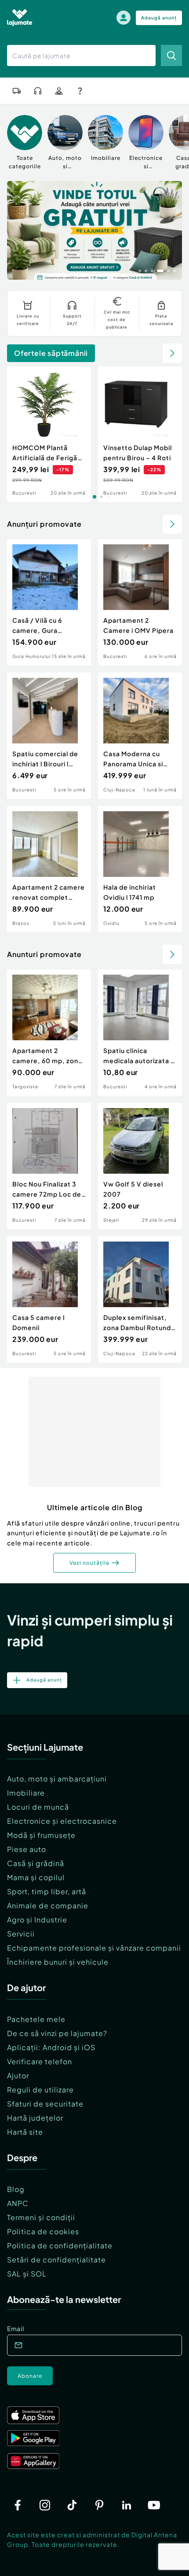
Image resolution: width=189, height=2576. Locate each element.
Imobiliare (26, 1793)
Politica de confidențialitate (60, 2245)
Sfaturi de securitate (45, 2104)
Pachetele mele (36, 2019)
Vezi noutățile (89, 1563)
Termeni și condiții (41, 2217)
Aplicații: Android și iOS (51, 2047)
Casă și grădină (36, 1863)
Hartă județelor (35, 2118)
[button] (140, 270)
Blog (16, 2189)
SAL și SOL (27, 2274)
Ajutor (18, 2075)
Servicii (21, 1934)
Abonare (30, 2376)
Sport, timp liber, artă (47, 1891)
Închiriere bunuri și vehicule (58, 1962)
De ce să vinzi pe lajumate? (57, 2033)
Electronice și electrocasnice (62, 1821)
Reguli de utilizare (40, 2090)
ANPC (18, 2203)
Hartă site (25, 2132)
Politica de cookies (43, 2231)
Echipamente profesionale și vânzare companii (94, 1948)
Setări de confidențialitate (56, 2260)
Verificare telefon (40, 2061)
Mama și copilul (36, 1877)
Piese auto (27, 1849)
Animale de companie (48, 1905)
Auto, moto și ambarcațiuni (57, 1779)
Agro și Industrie (37, 1920)
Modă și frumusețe (41, 1835)
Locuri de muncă (38, 1807)
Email (16, 2328)
